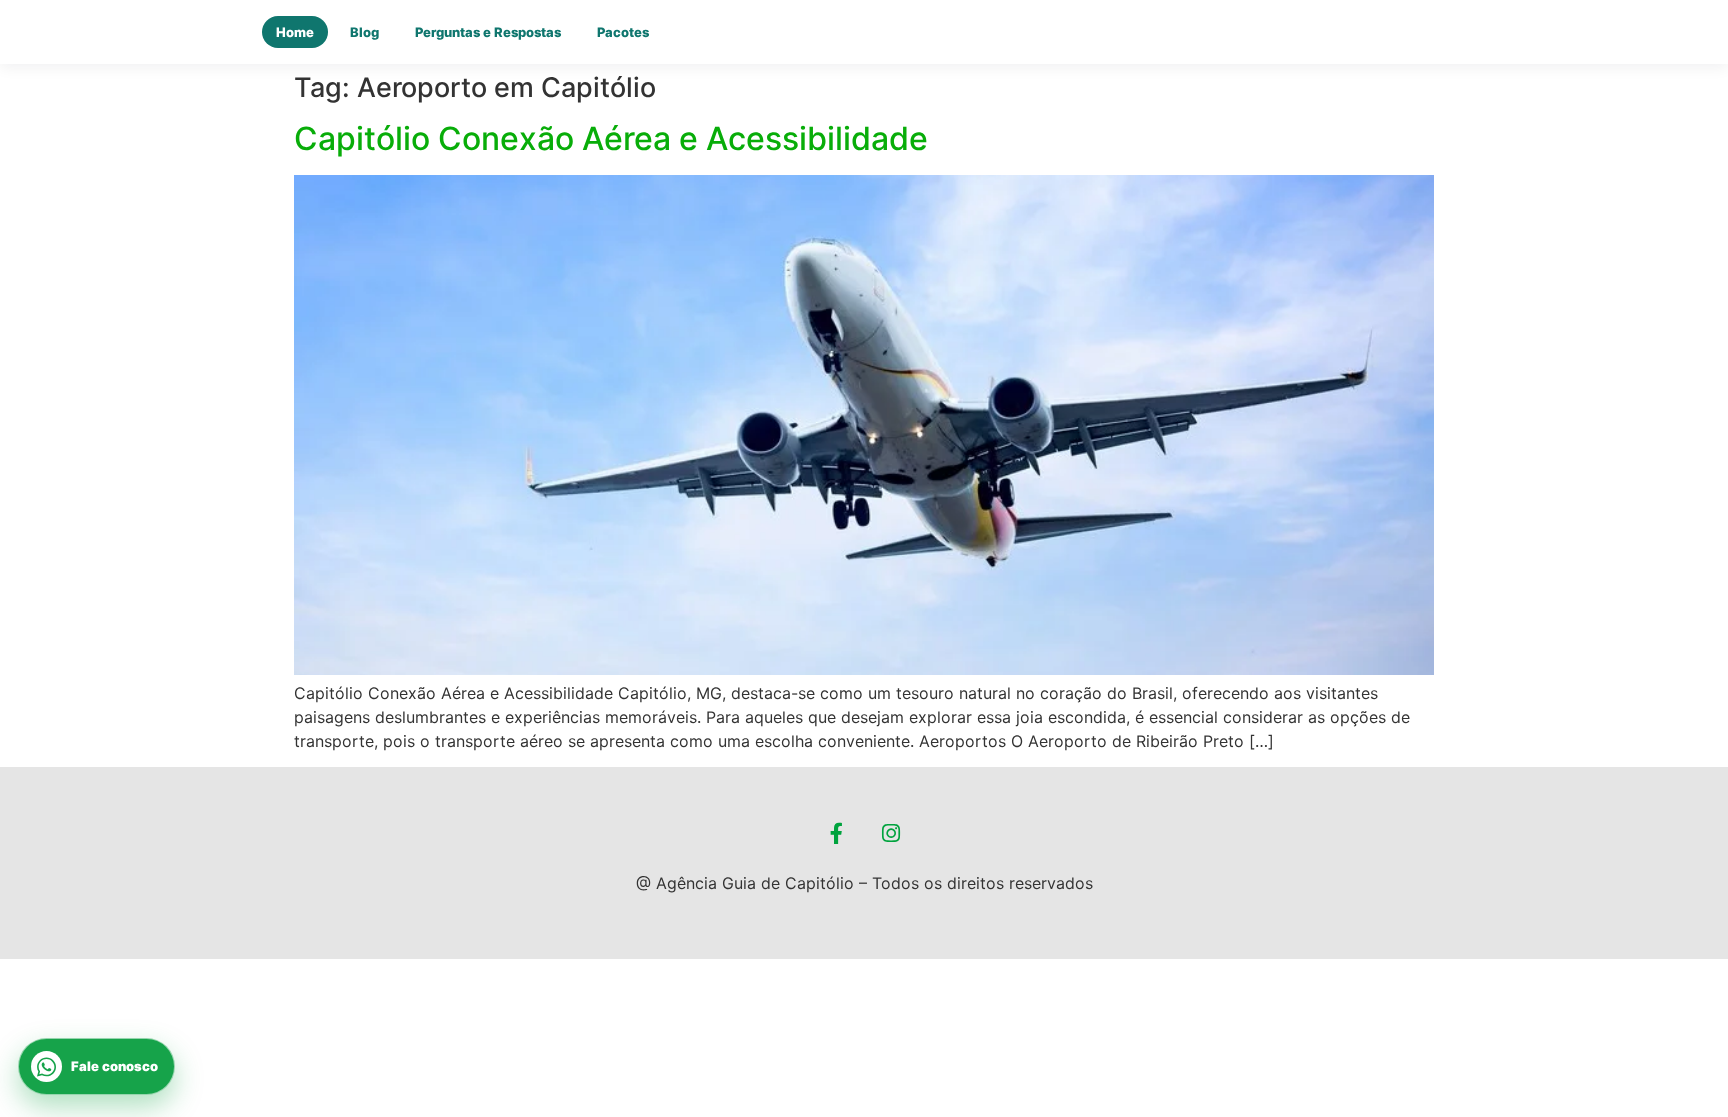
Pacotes (623, 32)
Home (295, 32)
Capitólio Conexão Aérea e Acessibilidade (611, 138)
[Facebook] (837, 834)
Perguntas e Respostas (488, 32)
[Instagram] (892, 834)
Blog (364, 32)
